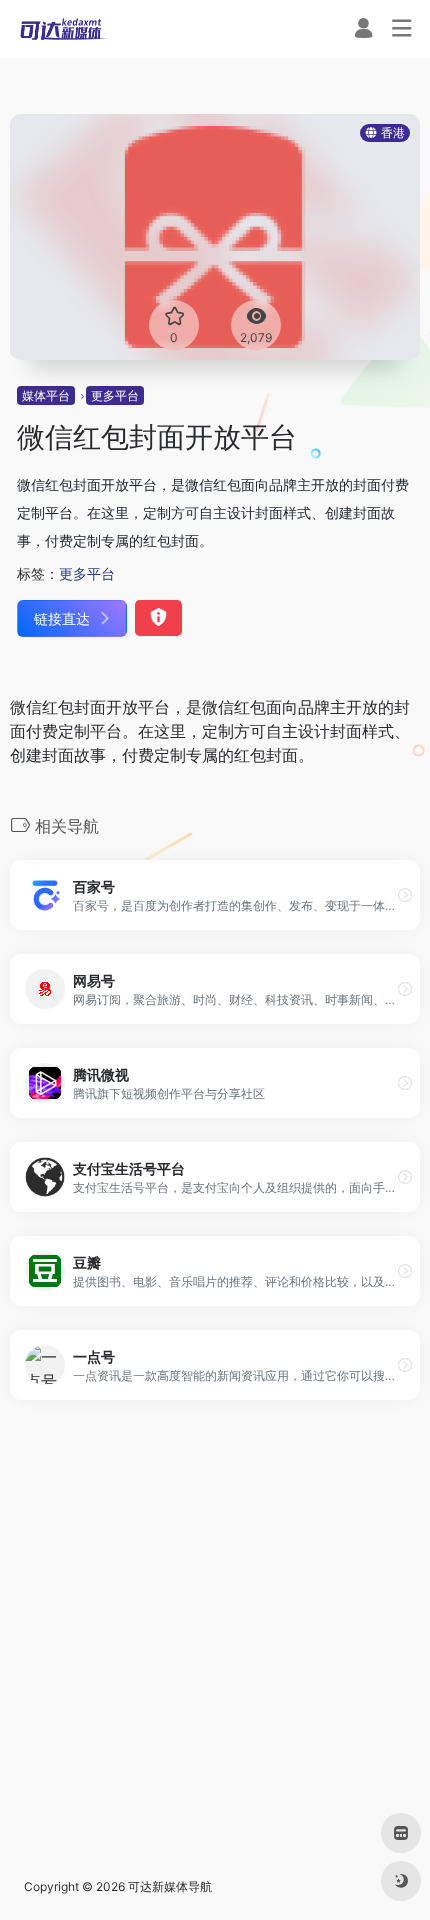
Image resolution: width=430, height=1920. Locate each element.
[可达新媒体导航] (64, 29)
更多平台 (115, 395)
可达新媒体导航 (170, 1886)
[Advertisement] (215, 1639)
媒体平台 (46, 395)
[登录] (363, 30)
